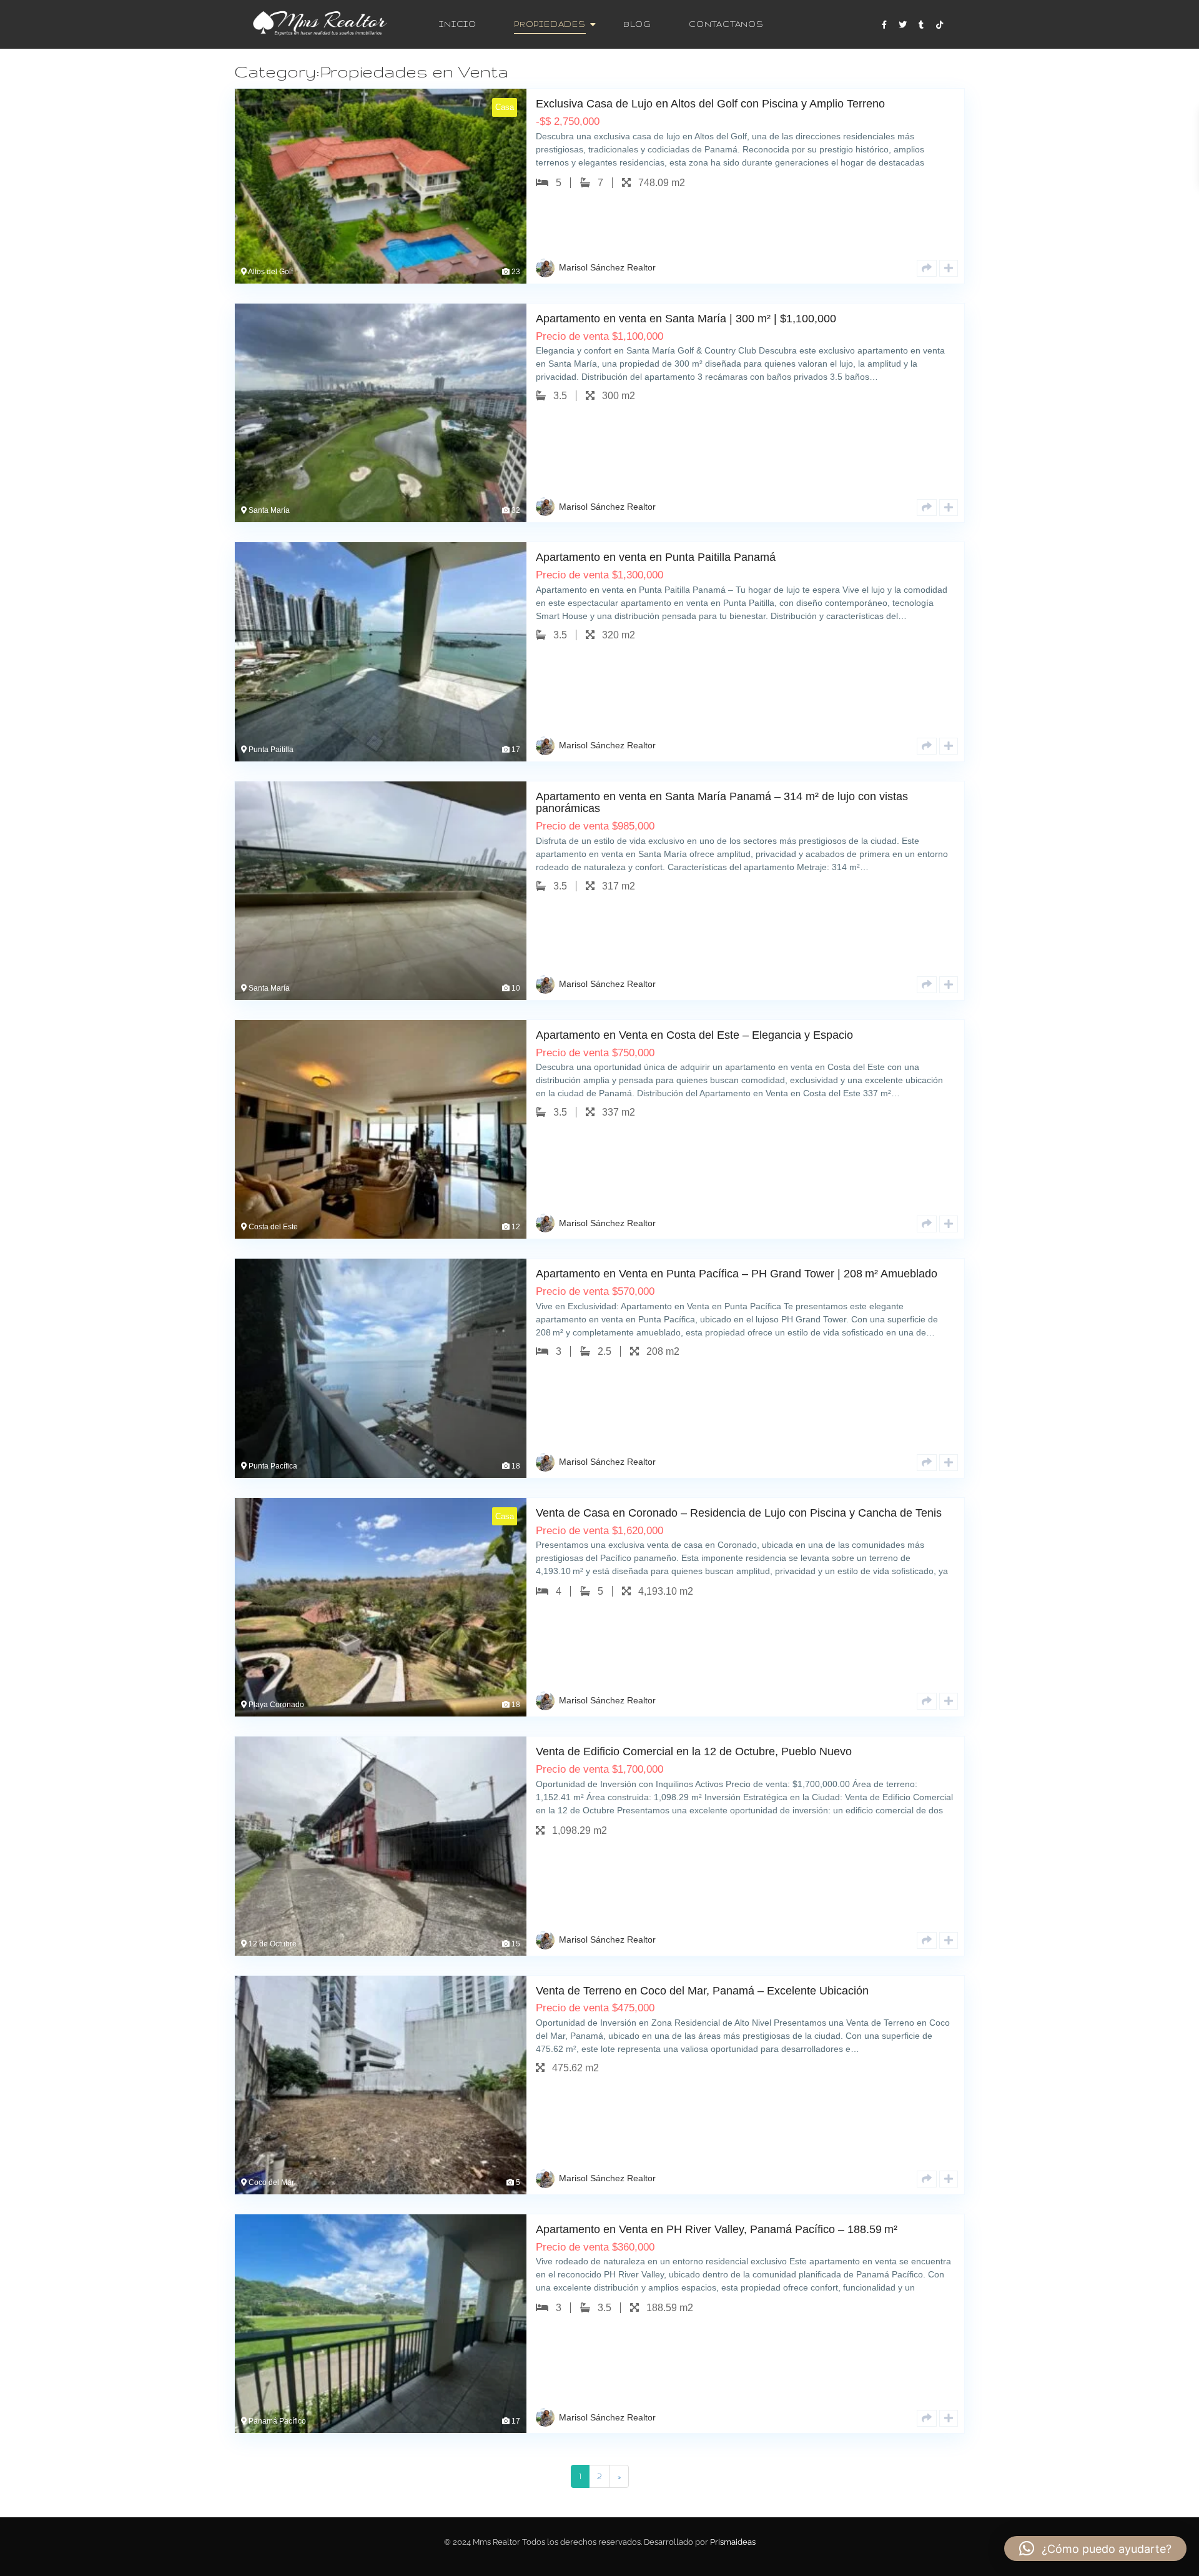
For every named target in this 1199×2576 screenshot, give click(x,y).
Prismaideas (733, 2542)
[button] (1095, 2549)
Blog (637, 24)
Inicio (458, 24)
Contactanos (726, 24)
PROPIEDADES (550, 24)
